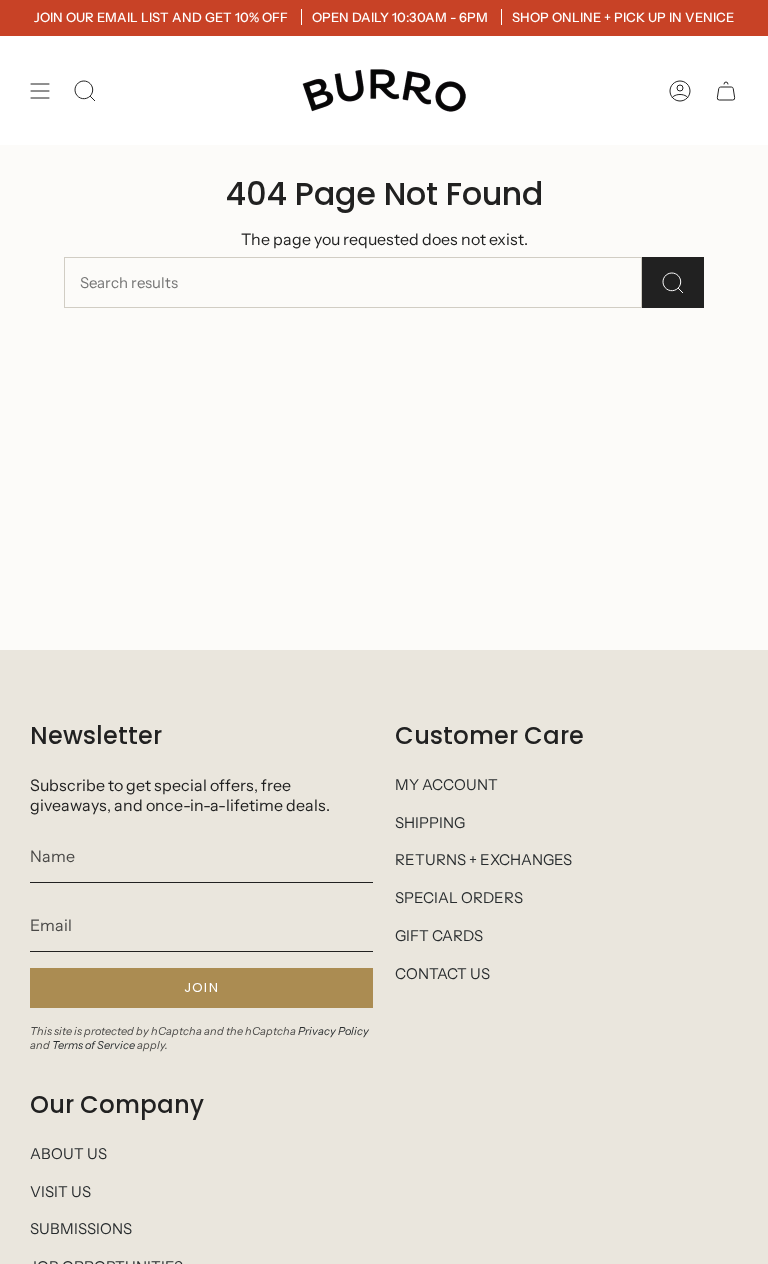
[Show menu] (40, 90)
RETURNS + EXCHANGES (483, 859)
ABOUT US (68, 1153)
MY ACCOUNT (446, 784)
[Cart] (726, 90)
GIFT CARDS (439, 935)
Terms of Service (93, 1045)
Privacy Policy (333, 1031)
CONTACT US (442, 973)
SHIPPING (430, 822)
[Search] (673, 282)
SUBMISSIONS (81, 1228)
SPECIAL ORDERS (459, 897)
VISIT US (60, 1191)
